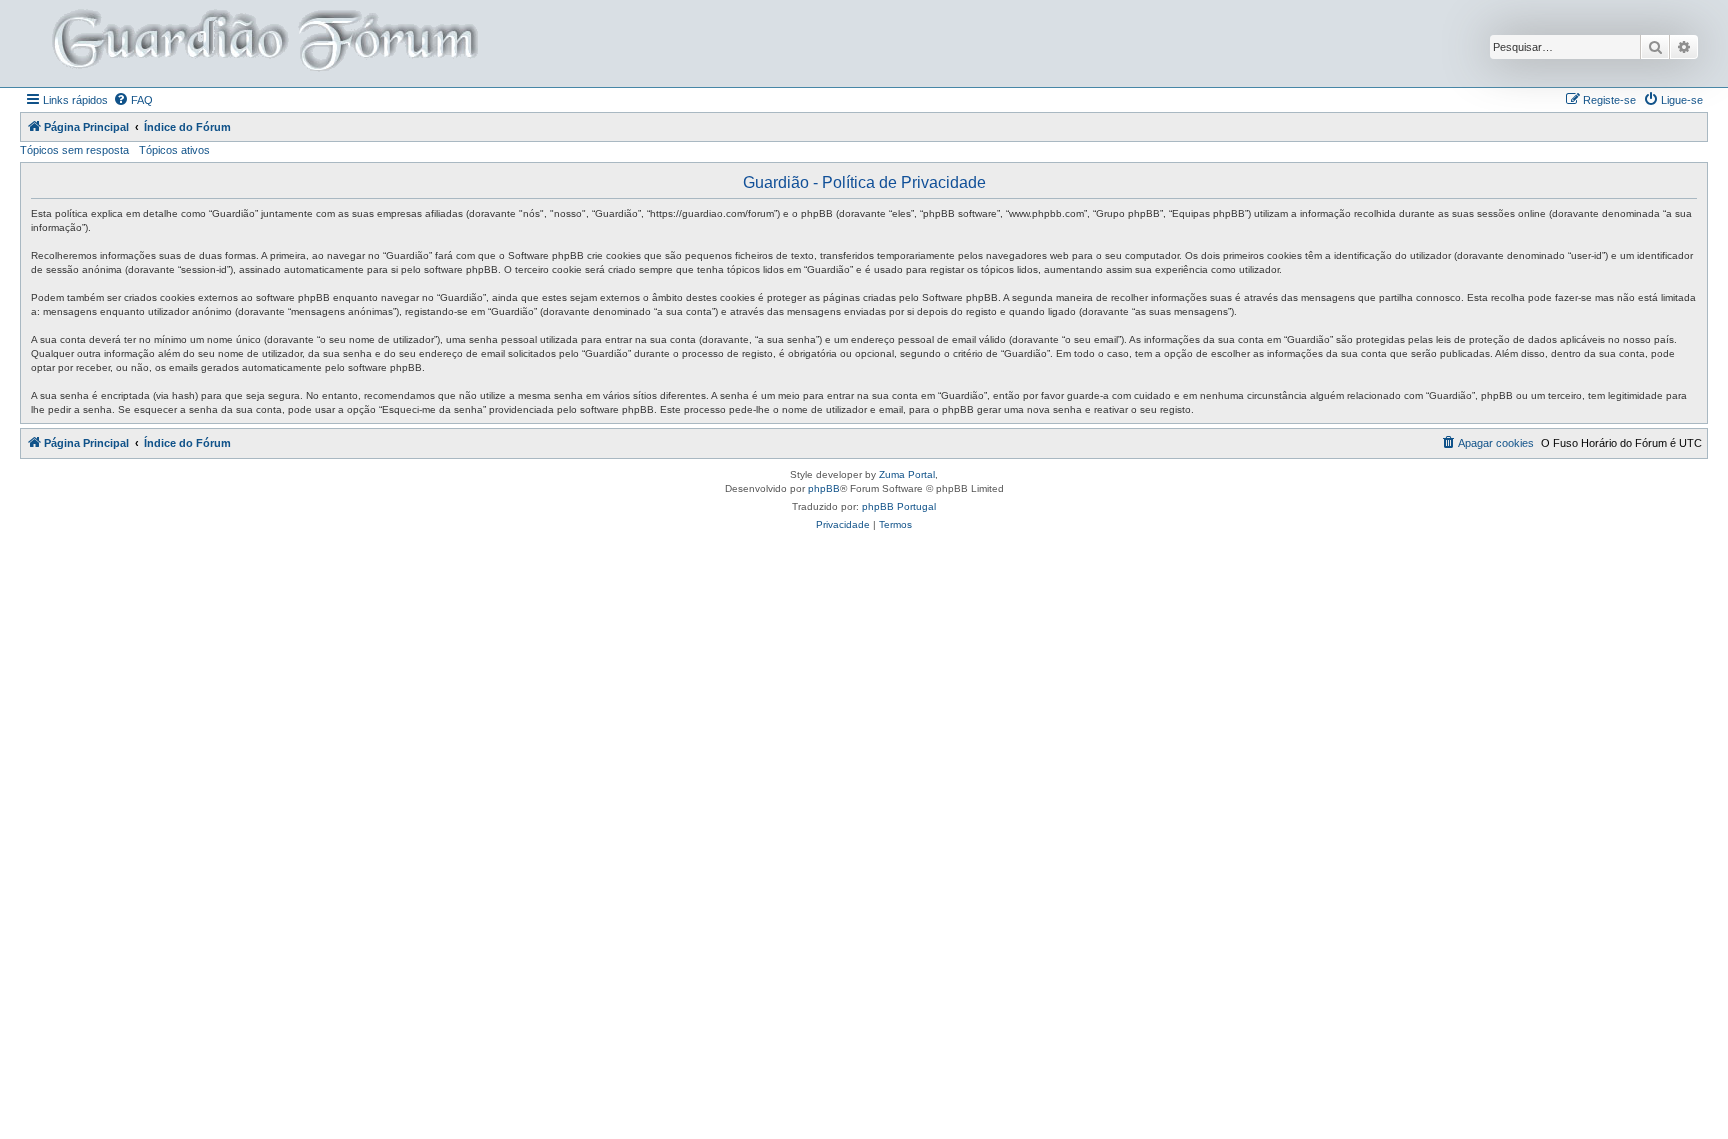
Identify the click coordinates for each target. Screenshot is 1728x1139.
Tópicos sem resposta (74, 150)
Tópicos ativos (174, 150)
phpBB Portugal (899, 506)
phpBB (824, 488)
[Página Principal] (263, 43)
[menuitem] (133, 100)
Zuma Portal (907, 474)
